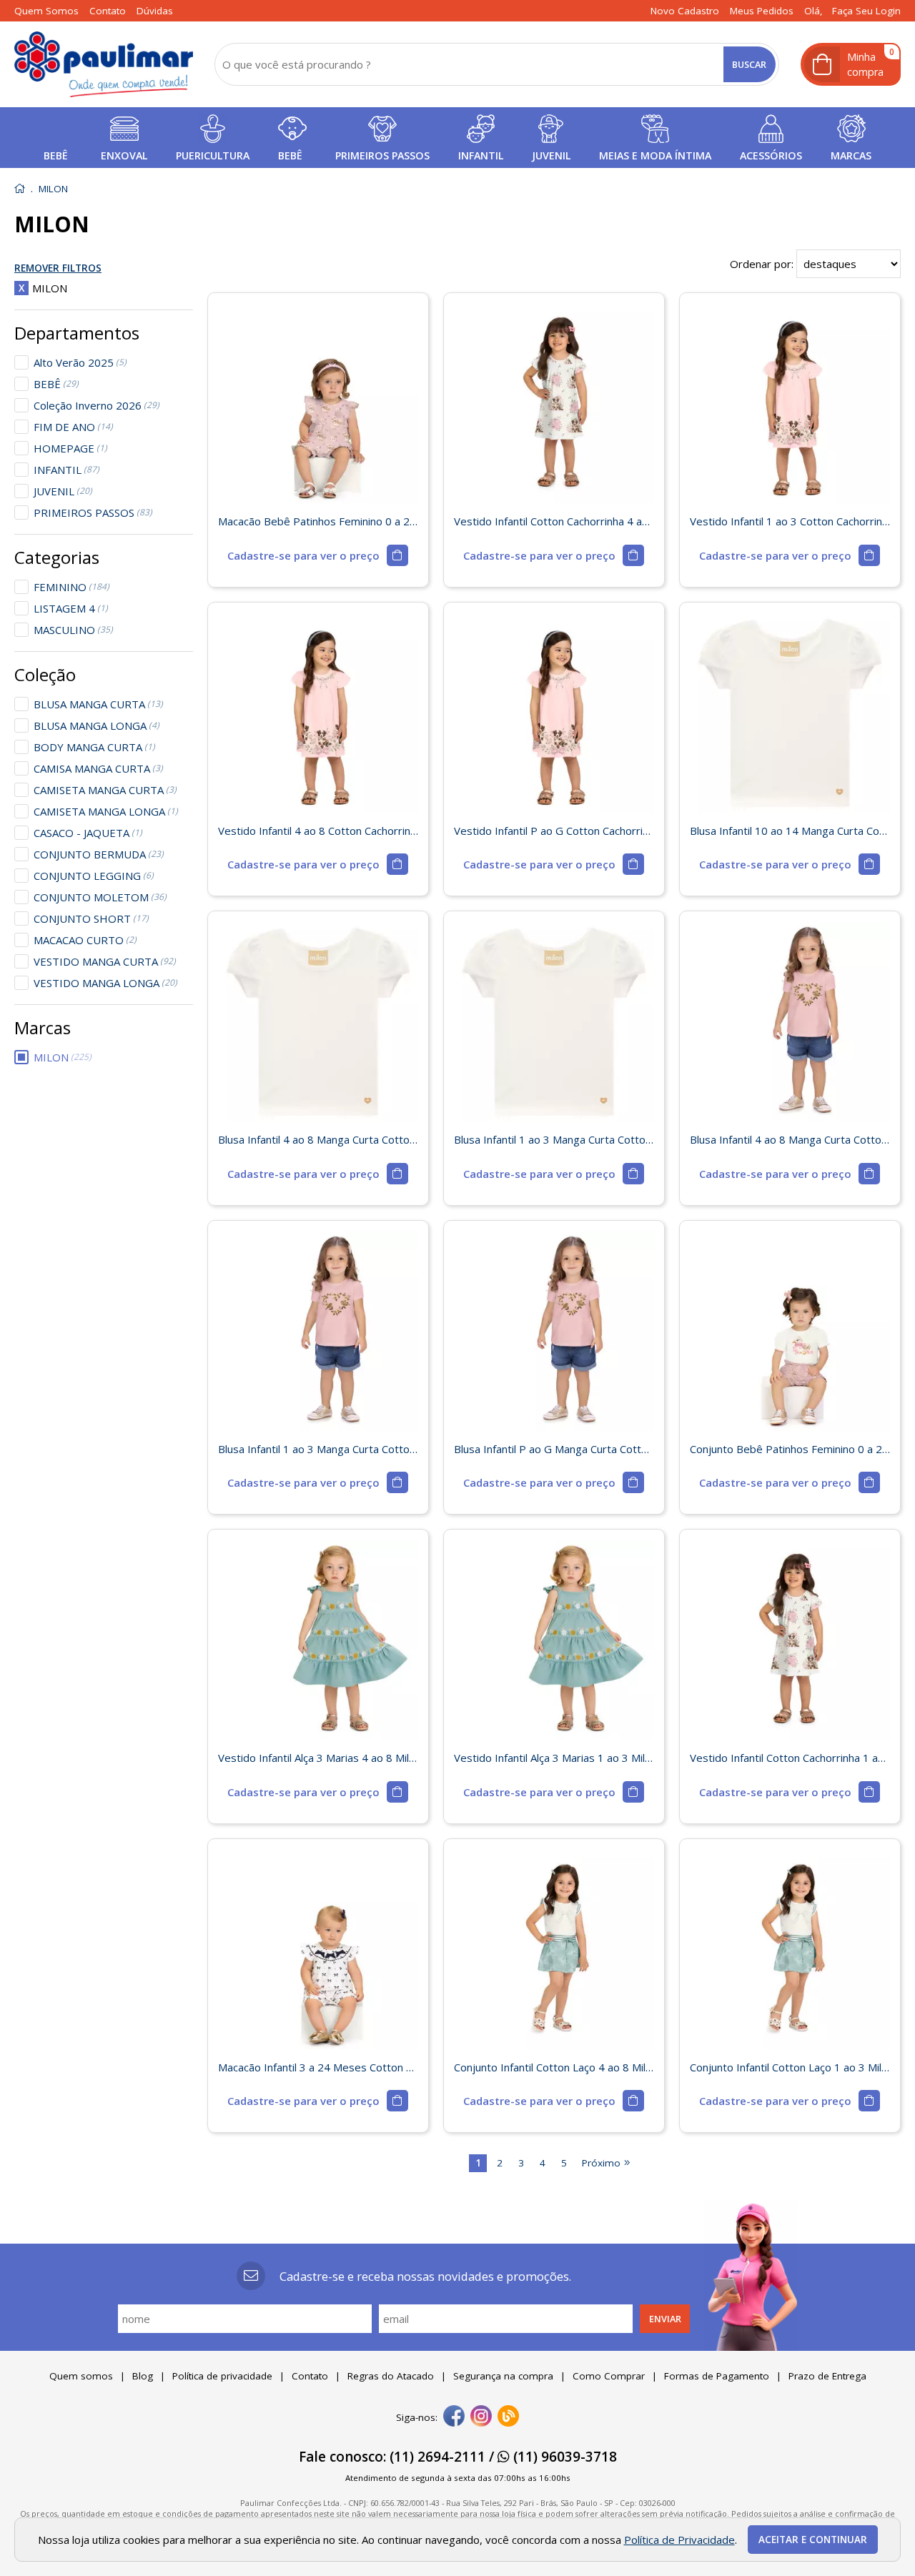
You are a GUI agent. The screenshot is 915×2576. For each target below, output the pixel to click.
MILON (63, 1057)
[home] (104, 64)
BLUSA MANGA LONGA (97, 725)
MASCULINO (73, 630)
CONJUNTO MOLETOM (100, 897)
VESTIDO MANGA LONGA (105, 983)
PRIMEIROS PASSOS (93, 512)
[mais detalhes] (317, 555)
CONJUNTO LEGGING (94, 876)
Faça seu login (866, 11)
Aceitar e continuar (813, 2540)
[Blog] (508, 2417)
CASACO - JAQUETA (88, 833)
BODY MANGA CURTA (94, 747)
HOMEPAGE (70, 448)
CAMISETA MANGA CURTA (105, 790)
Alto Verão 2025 (80, 362)
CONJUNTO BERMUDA (99, 854)
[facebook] (454, 2417)
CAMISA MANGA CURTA (98, 768)
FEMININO (71, 587)
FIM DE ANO (73, 427)
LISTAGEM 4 (71, 608)
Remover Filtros (58, 269)
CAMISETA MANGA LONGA (106, 811)
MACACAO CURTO (85, 940)
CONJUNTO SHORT (91, 918)
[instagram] (481, 2417)
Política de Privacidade (679, 2540)
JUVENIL (63, 491)
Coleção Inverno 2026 (97, 405)
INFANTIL (66, 470)
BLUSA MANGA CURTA (98, 704)
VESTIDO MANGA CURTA (105, 961)
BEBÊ (56, 384)
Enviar (665, 2319)
